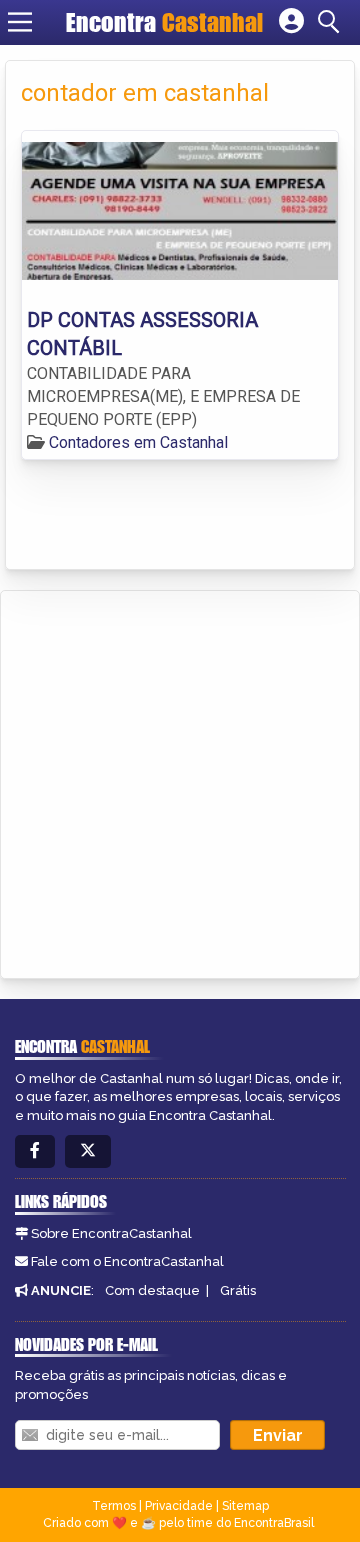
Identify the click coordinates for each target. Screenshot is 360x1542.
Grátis (238, 1290)
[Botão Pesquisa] (332, 22)
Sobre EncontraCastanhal (111, 1233)
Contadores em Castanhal (138, 442)
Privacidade (179, 1506)
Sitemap (245, 1506)
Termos (114, 1506)
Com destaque (152, 1290)
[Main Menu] (20, 22)
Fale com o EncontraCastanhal (127, 1261)
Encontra (164, 22)
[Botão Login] (291, 22)
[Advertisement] (180, 781)
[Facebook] (35, 1151)
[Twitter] (88, 1151)
